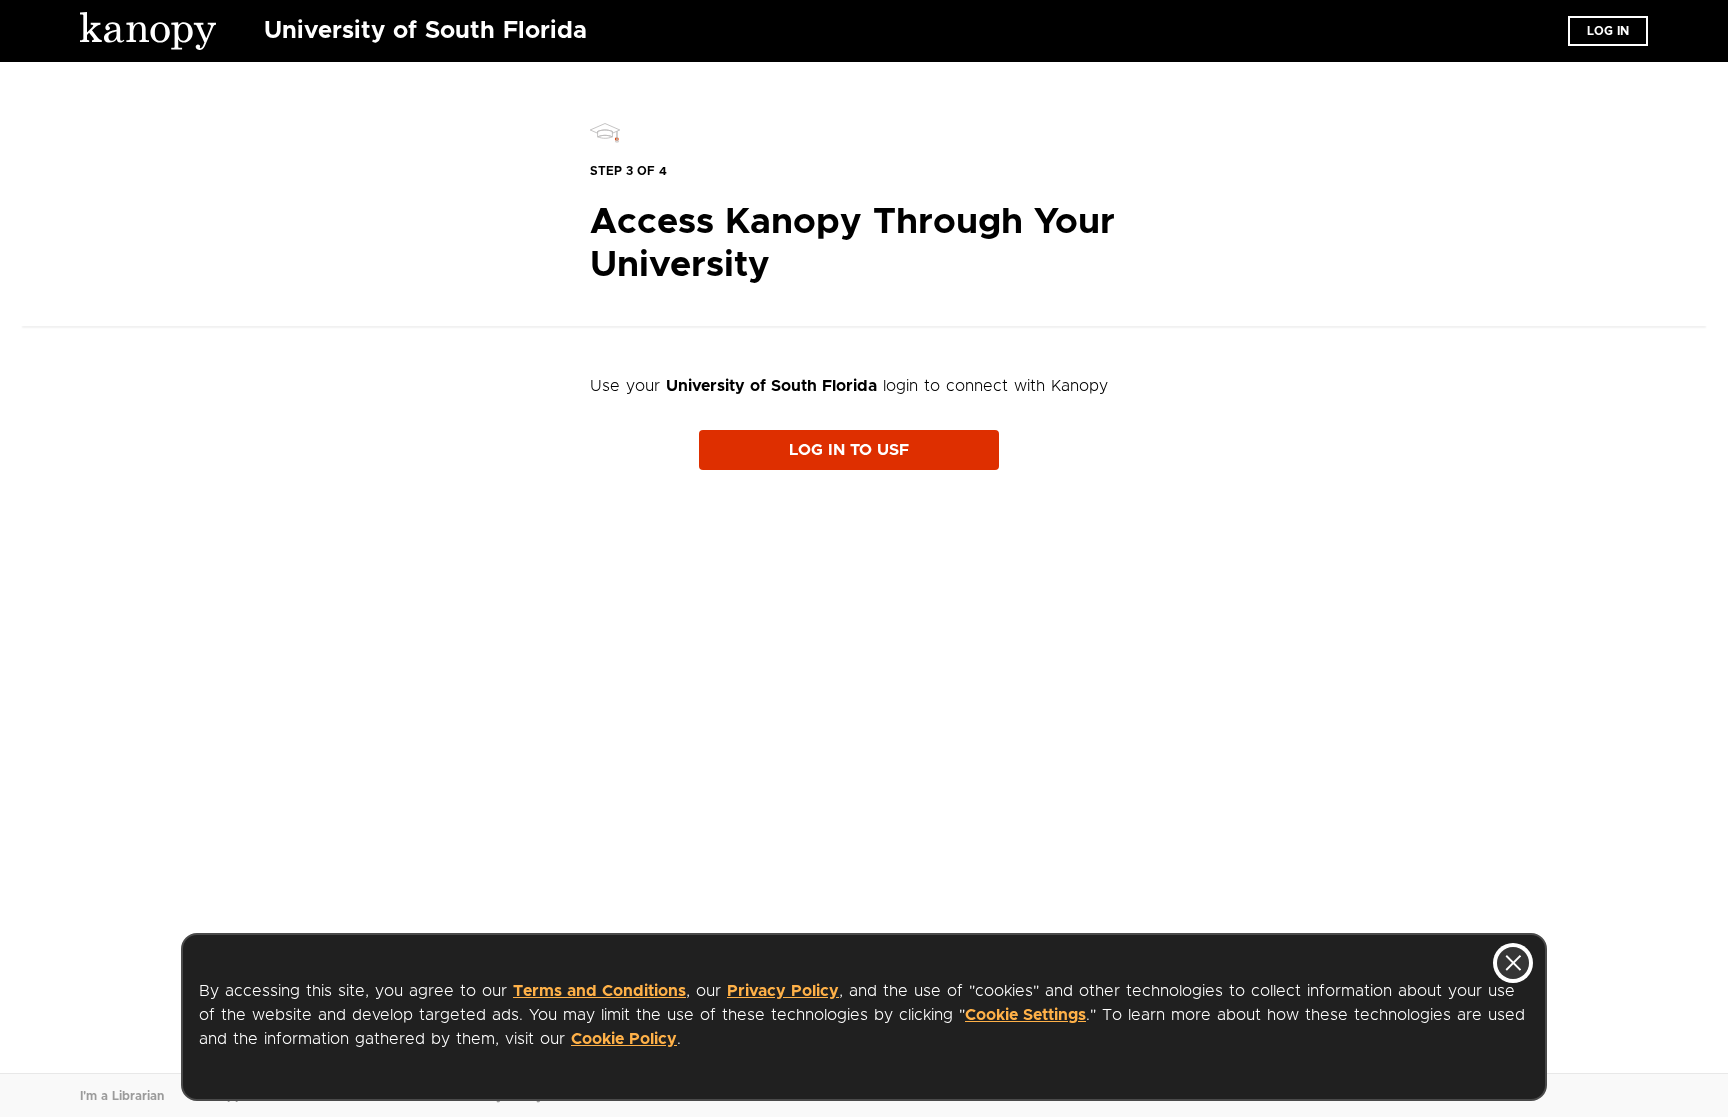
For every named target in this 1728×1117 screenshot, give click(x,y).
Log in (1608, 31)
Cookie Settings (1025, 1015)
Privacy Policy (783, 991)
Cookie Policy (624, 1039)
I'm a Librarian (122, 1096)
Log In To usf (849, 450)
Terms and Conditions (599, 991)
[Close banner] (1513, 963)
